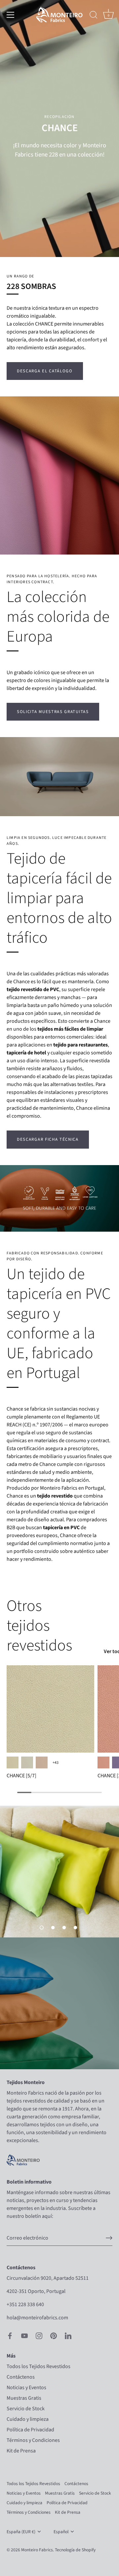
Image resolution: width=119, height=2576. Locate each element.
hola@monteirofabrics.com (37, 2318)
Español (61, 2532)
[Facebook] (10, 2335)
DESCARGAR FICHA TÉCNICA (48, 1139)
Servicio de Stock (26, 2409)
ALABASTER (13, 1762)
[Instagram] (39, 2335)
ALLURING (27, 1762)
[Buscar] (94, 16)
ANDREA (103, 1762)
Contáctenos (21, 2377)
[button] (42, 1928)
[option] (59, 1872)
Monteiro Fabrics (37, 2550)
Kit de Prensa (21, 2451)
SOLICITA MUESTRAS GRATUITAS (53, 712)
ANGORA (42, 1762)
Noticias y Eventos (26, 2388)
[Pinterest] (54, 2335)
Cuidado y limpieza (28, 2419)
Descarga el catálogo (45, 371)
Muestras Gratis (24, 2398)
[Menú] (11, 15)
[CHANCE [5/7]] (50, 1709)
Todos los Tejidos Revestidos (39, 2366)
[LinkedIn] (68, 2335)
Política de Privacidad (30, 2430)
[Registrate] (109, 2238)
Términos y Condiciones (33, 2440)
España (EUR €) (21, 2532)
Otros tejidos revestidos (39, 1626)
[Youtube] (24, 2335)
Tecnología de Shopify (75, 2550)
